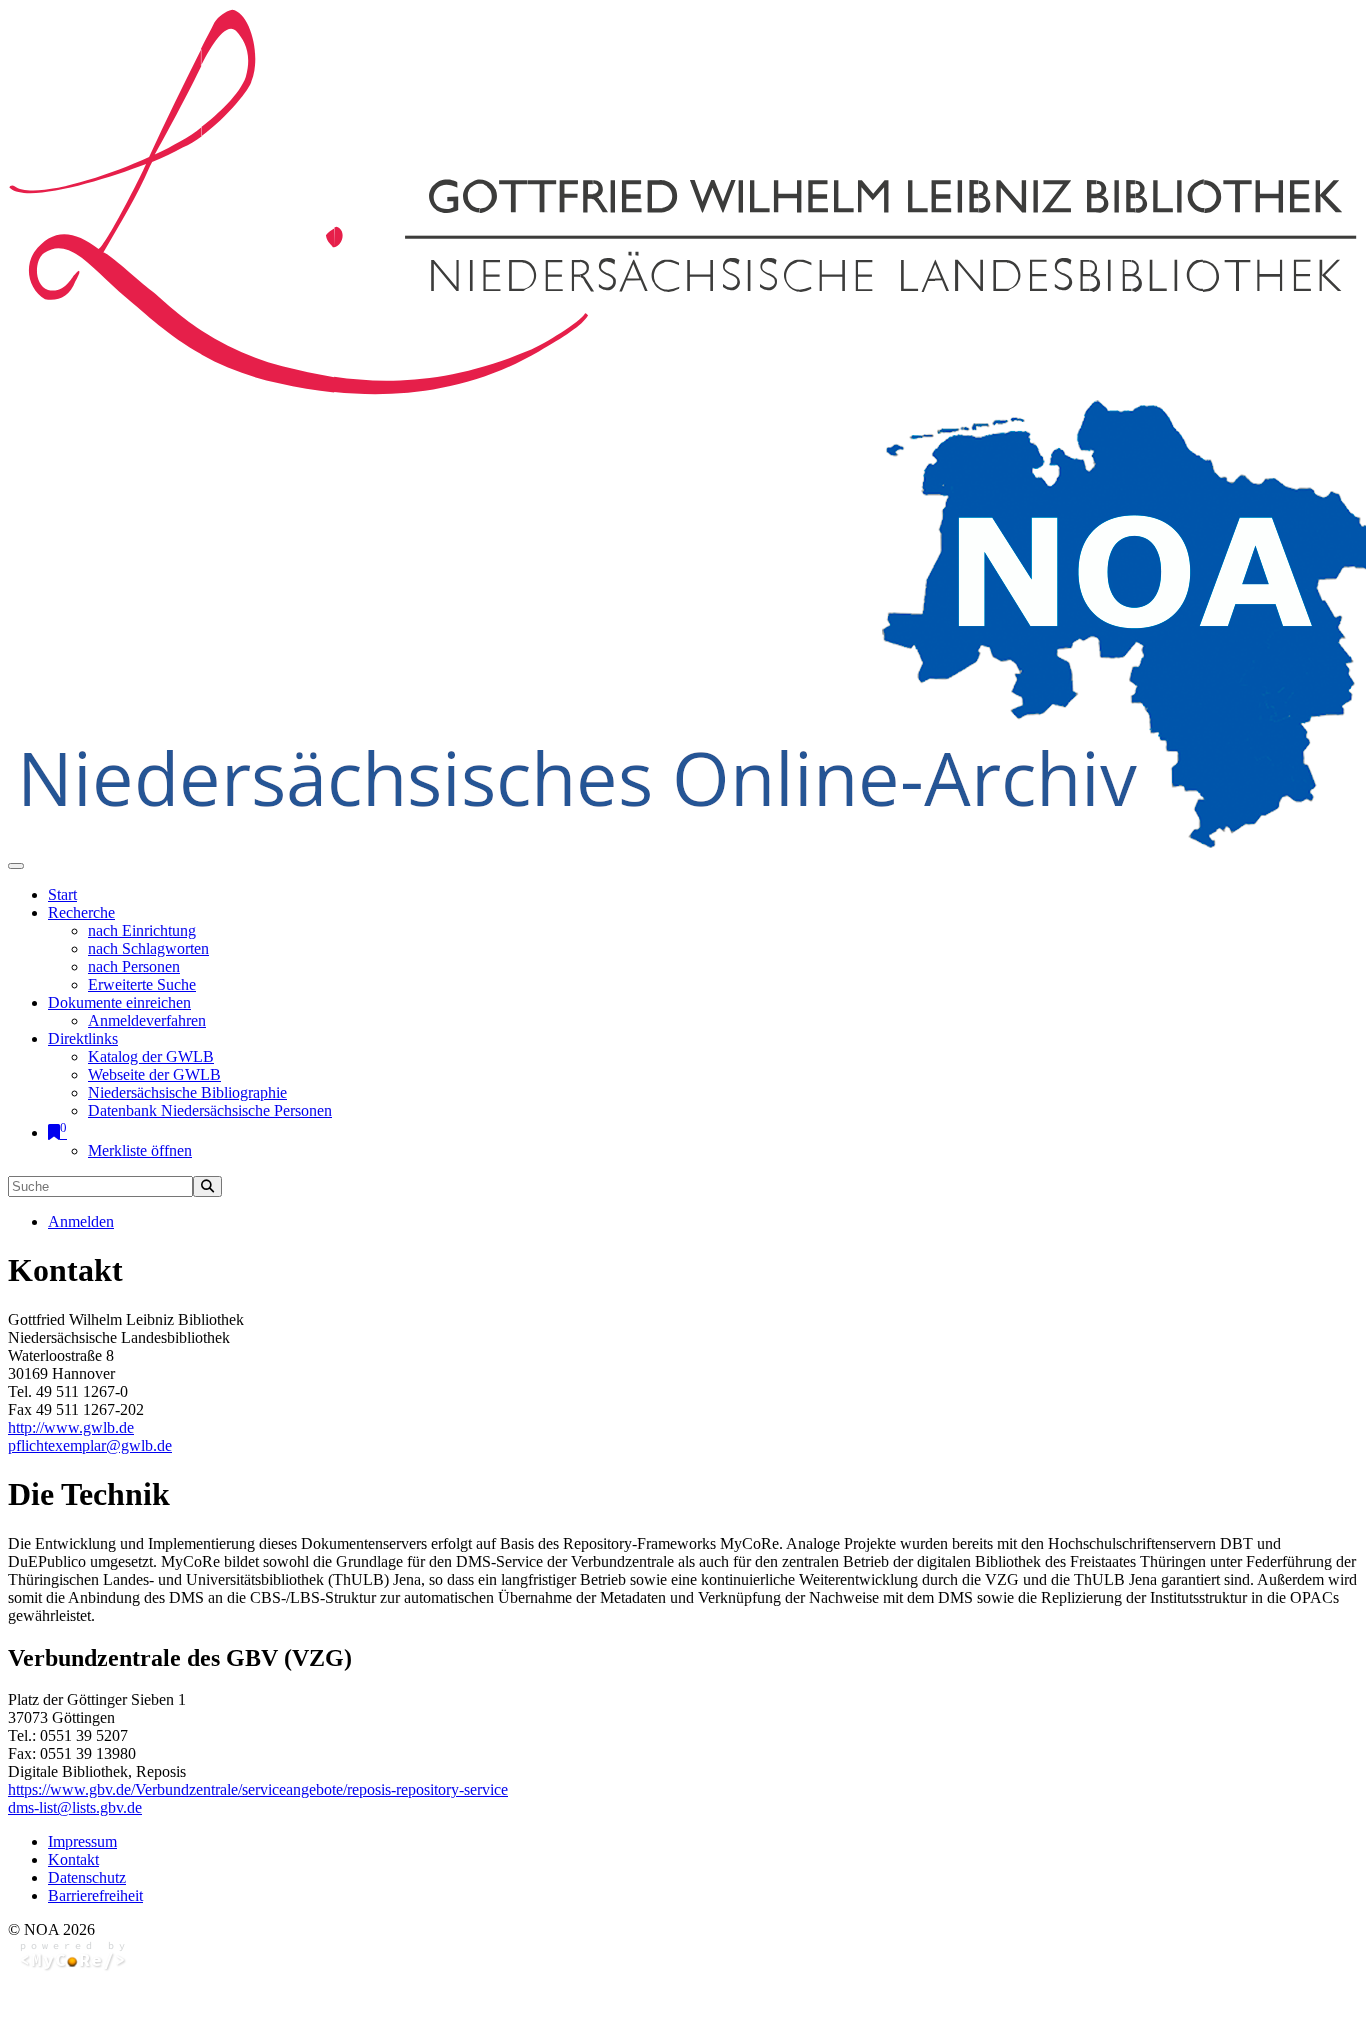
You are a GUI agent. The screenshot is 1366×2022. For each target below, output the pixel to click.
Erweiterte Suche (142, 984)
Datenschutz (87, 1877)
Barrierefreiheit (95, 1895)
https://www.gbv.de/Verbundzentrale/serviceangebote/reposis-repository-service (258, 1789)
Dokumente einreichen (119, 1002)
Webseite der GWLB (154, 1074)
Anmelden (81, 1221)
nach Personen (134, 966)
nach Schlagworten (148, 948)
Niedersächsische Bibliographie (187, 1092)
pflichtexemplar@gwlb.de (90, 1445)
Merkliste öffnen (140, 1150)
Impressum (82, 1841)
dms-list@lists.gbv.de (75, 1807)
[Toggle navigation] (16, 866)
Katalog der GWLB (151, 1056)
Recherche (81, 912)
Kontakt (73, 1859)
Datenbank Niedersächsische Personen (210, 1110)
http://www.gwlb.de (71, 1427)
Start (62, 894)
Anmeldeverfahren (147, 1020)
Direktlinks (83, 1038)
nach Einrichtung (142, 930)
